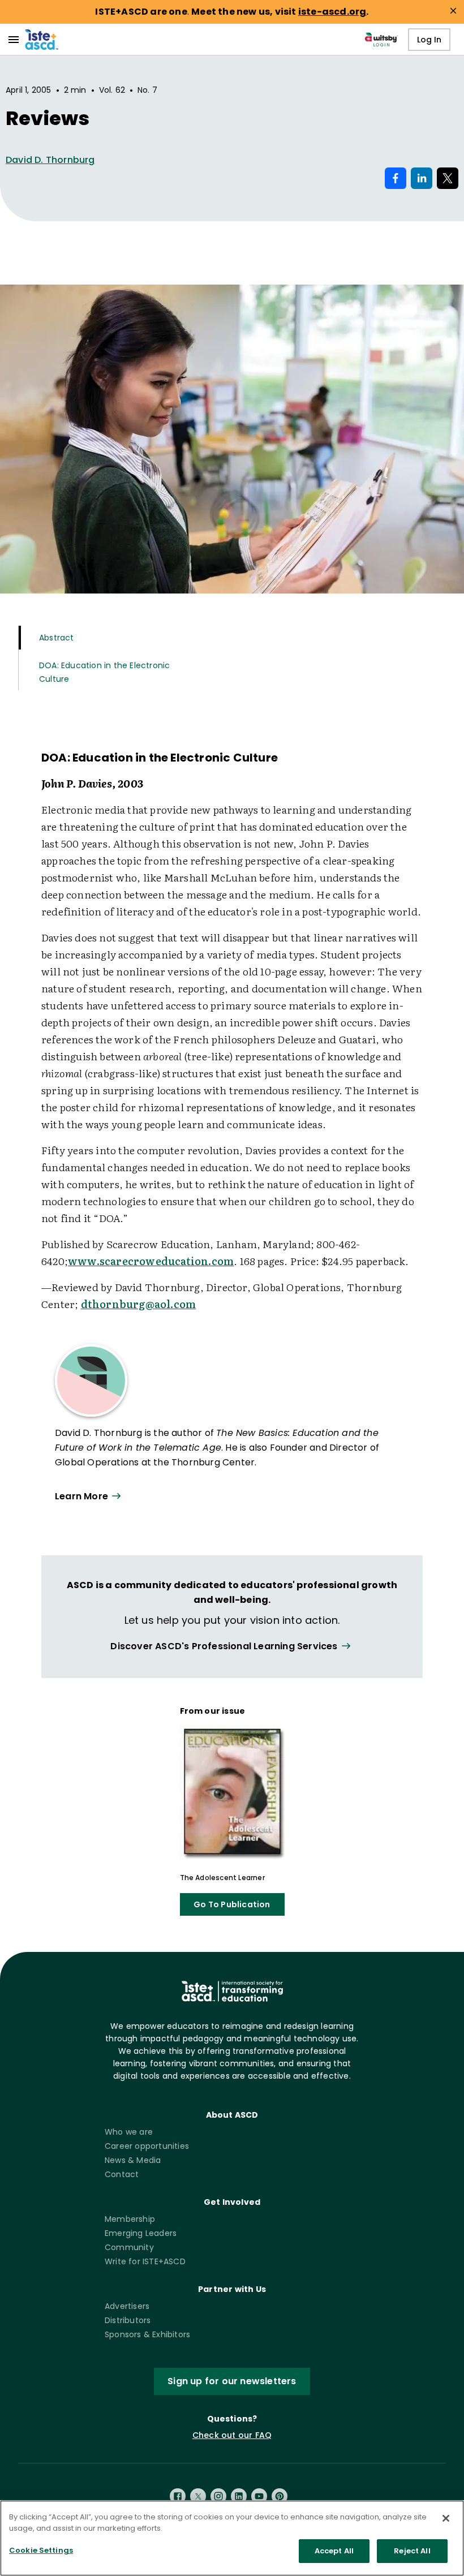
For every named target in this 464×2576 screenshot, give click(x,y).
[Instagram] (218, 2496)
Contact (122, 2174)
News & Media (133, 2160)
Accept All (334, 2551)
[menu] (14, 40)
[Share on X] (448, 178)
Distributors (128, 2320)
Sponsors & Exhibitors (147, 2334)
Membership (130, 2219)
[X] (198, 2496)
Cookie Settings (41, 2550)
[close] (453, 11)
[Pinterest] (280, 2496)
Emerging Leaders (141, 2233)
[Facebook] (178, 2496)
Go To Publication (232, 1904)
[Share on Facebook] (396, 178)
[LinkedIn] (239, 2496)
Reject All (412, 2551)
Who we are (129, 2132)
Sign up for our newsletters (232, 2381)
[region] (232, 2538)
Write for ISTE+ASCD (145, 2261)
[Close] (446, 2518)
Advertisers (127, 2306)
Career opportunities (147, 2146)
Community (129, 2247)
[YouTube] (259, 2496)
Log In (429, 40)
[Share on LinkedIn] (422, 178)
